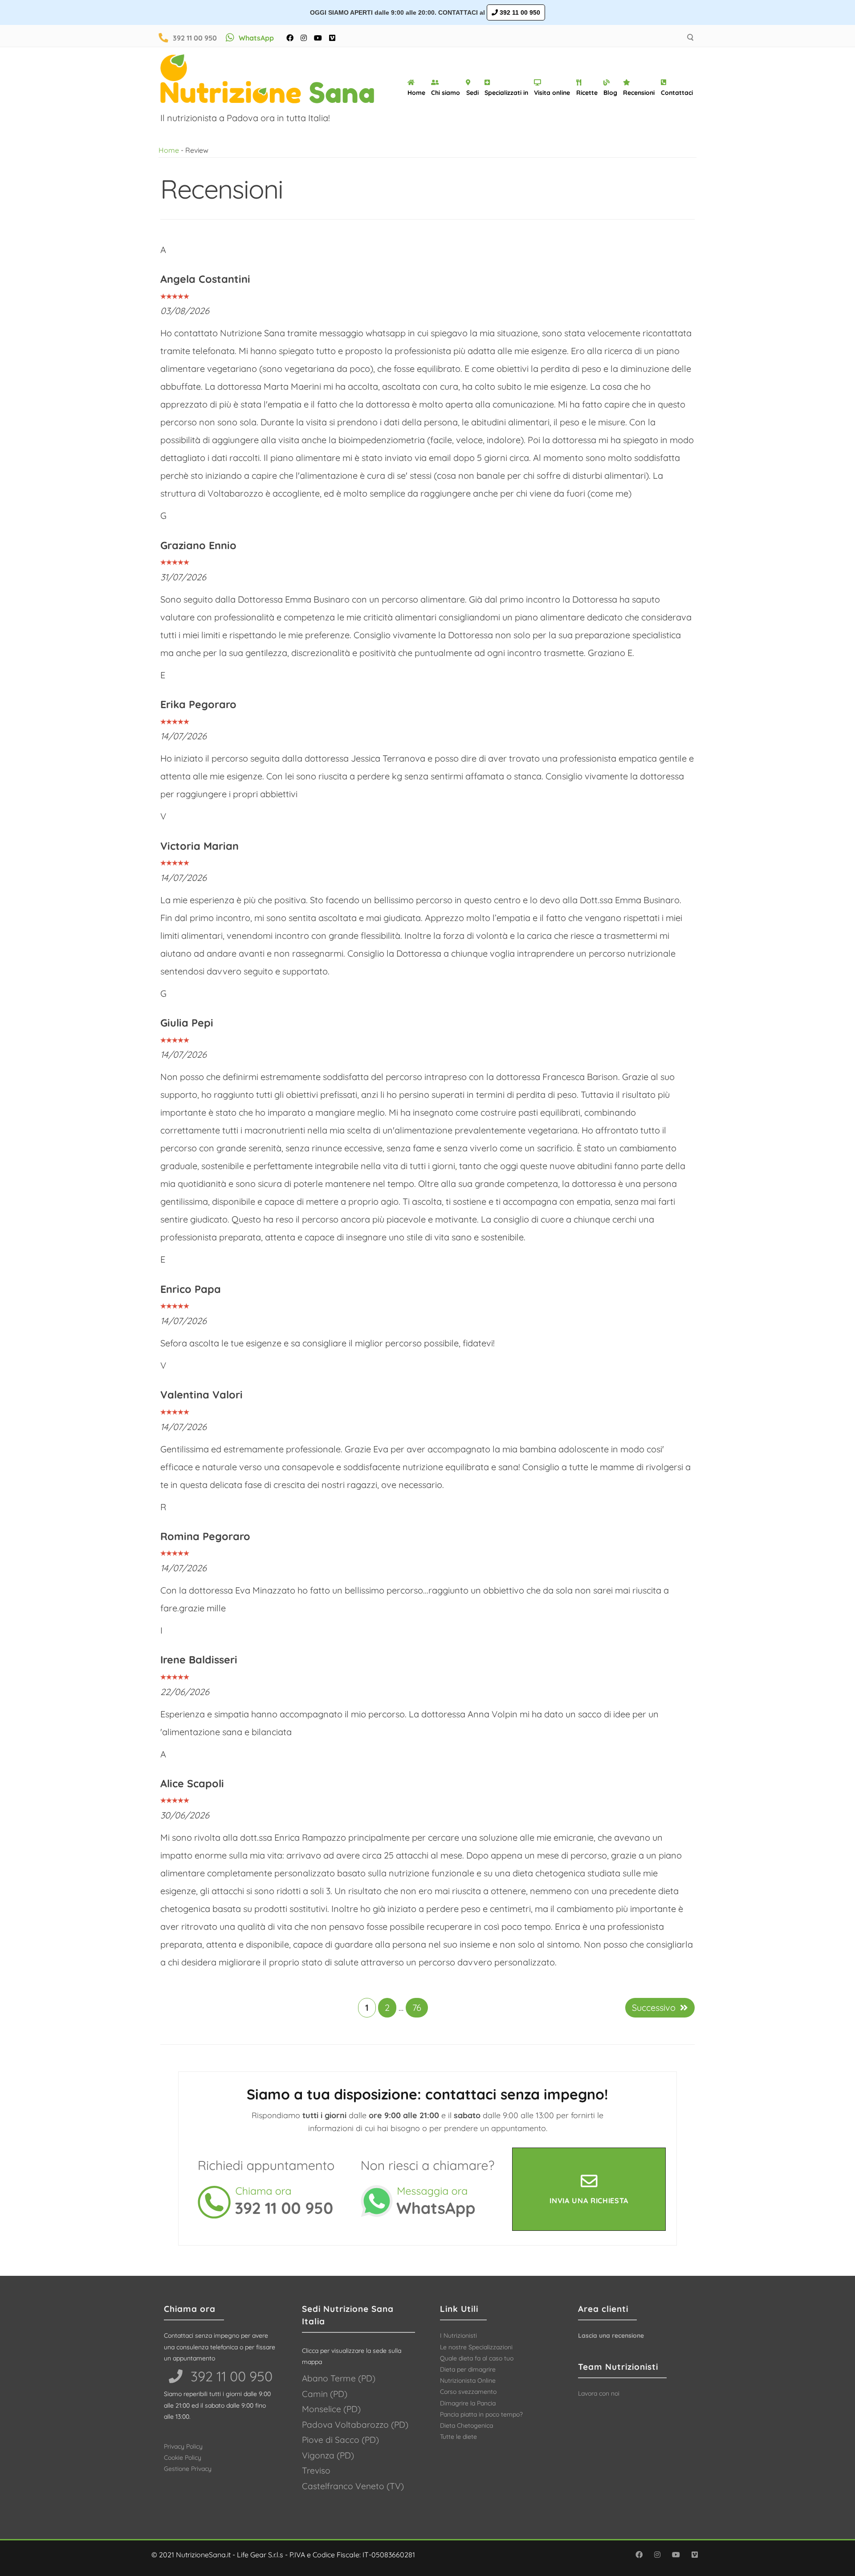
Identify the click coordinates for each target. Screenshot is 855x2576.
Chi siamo (446, 93)
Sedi (472, 93)
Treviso (316, 2470)
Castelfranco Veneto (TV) (353, 2486)
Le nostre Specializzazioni (476, 2347)
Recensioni (639, 93)
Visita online (552, 93)
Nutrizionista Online (468, 2380)
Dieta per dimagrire (468, 2369)
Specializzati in (506, 93)
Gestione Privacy (188, 2469)
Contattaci (677, 93)
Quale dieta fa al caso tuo (477, 2358)
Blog (610, 93)
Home (416, 93)
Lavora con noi (599, 2393)
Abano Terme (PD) (339, 2378)
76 (417, 2007)
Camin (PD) (325, 2394)
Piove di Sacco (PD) (340, 2440)
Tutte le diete (458, 2437)
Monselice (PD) (331, 2409)
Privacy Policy (183, 2446)
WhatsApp (256, 38)
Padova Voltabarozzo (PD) (355, 2425)
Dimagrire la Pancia (468, 2403)
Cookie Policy (183, 2458)
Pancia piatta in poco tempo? (481, 2414)
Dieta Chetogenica (466, 2425)
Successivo (654, 2007)
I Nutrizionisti (458, 2336)
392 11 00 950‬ (230, 2376)
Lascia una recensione (611, 2336)
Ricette (587, 93)
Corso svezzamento (468, 2392)
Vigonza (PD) (328, 2455)
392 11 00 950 (519, 12)
